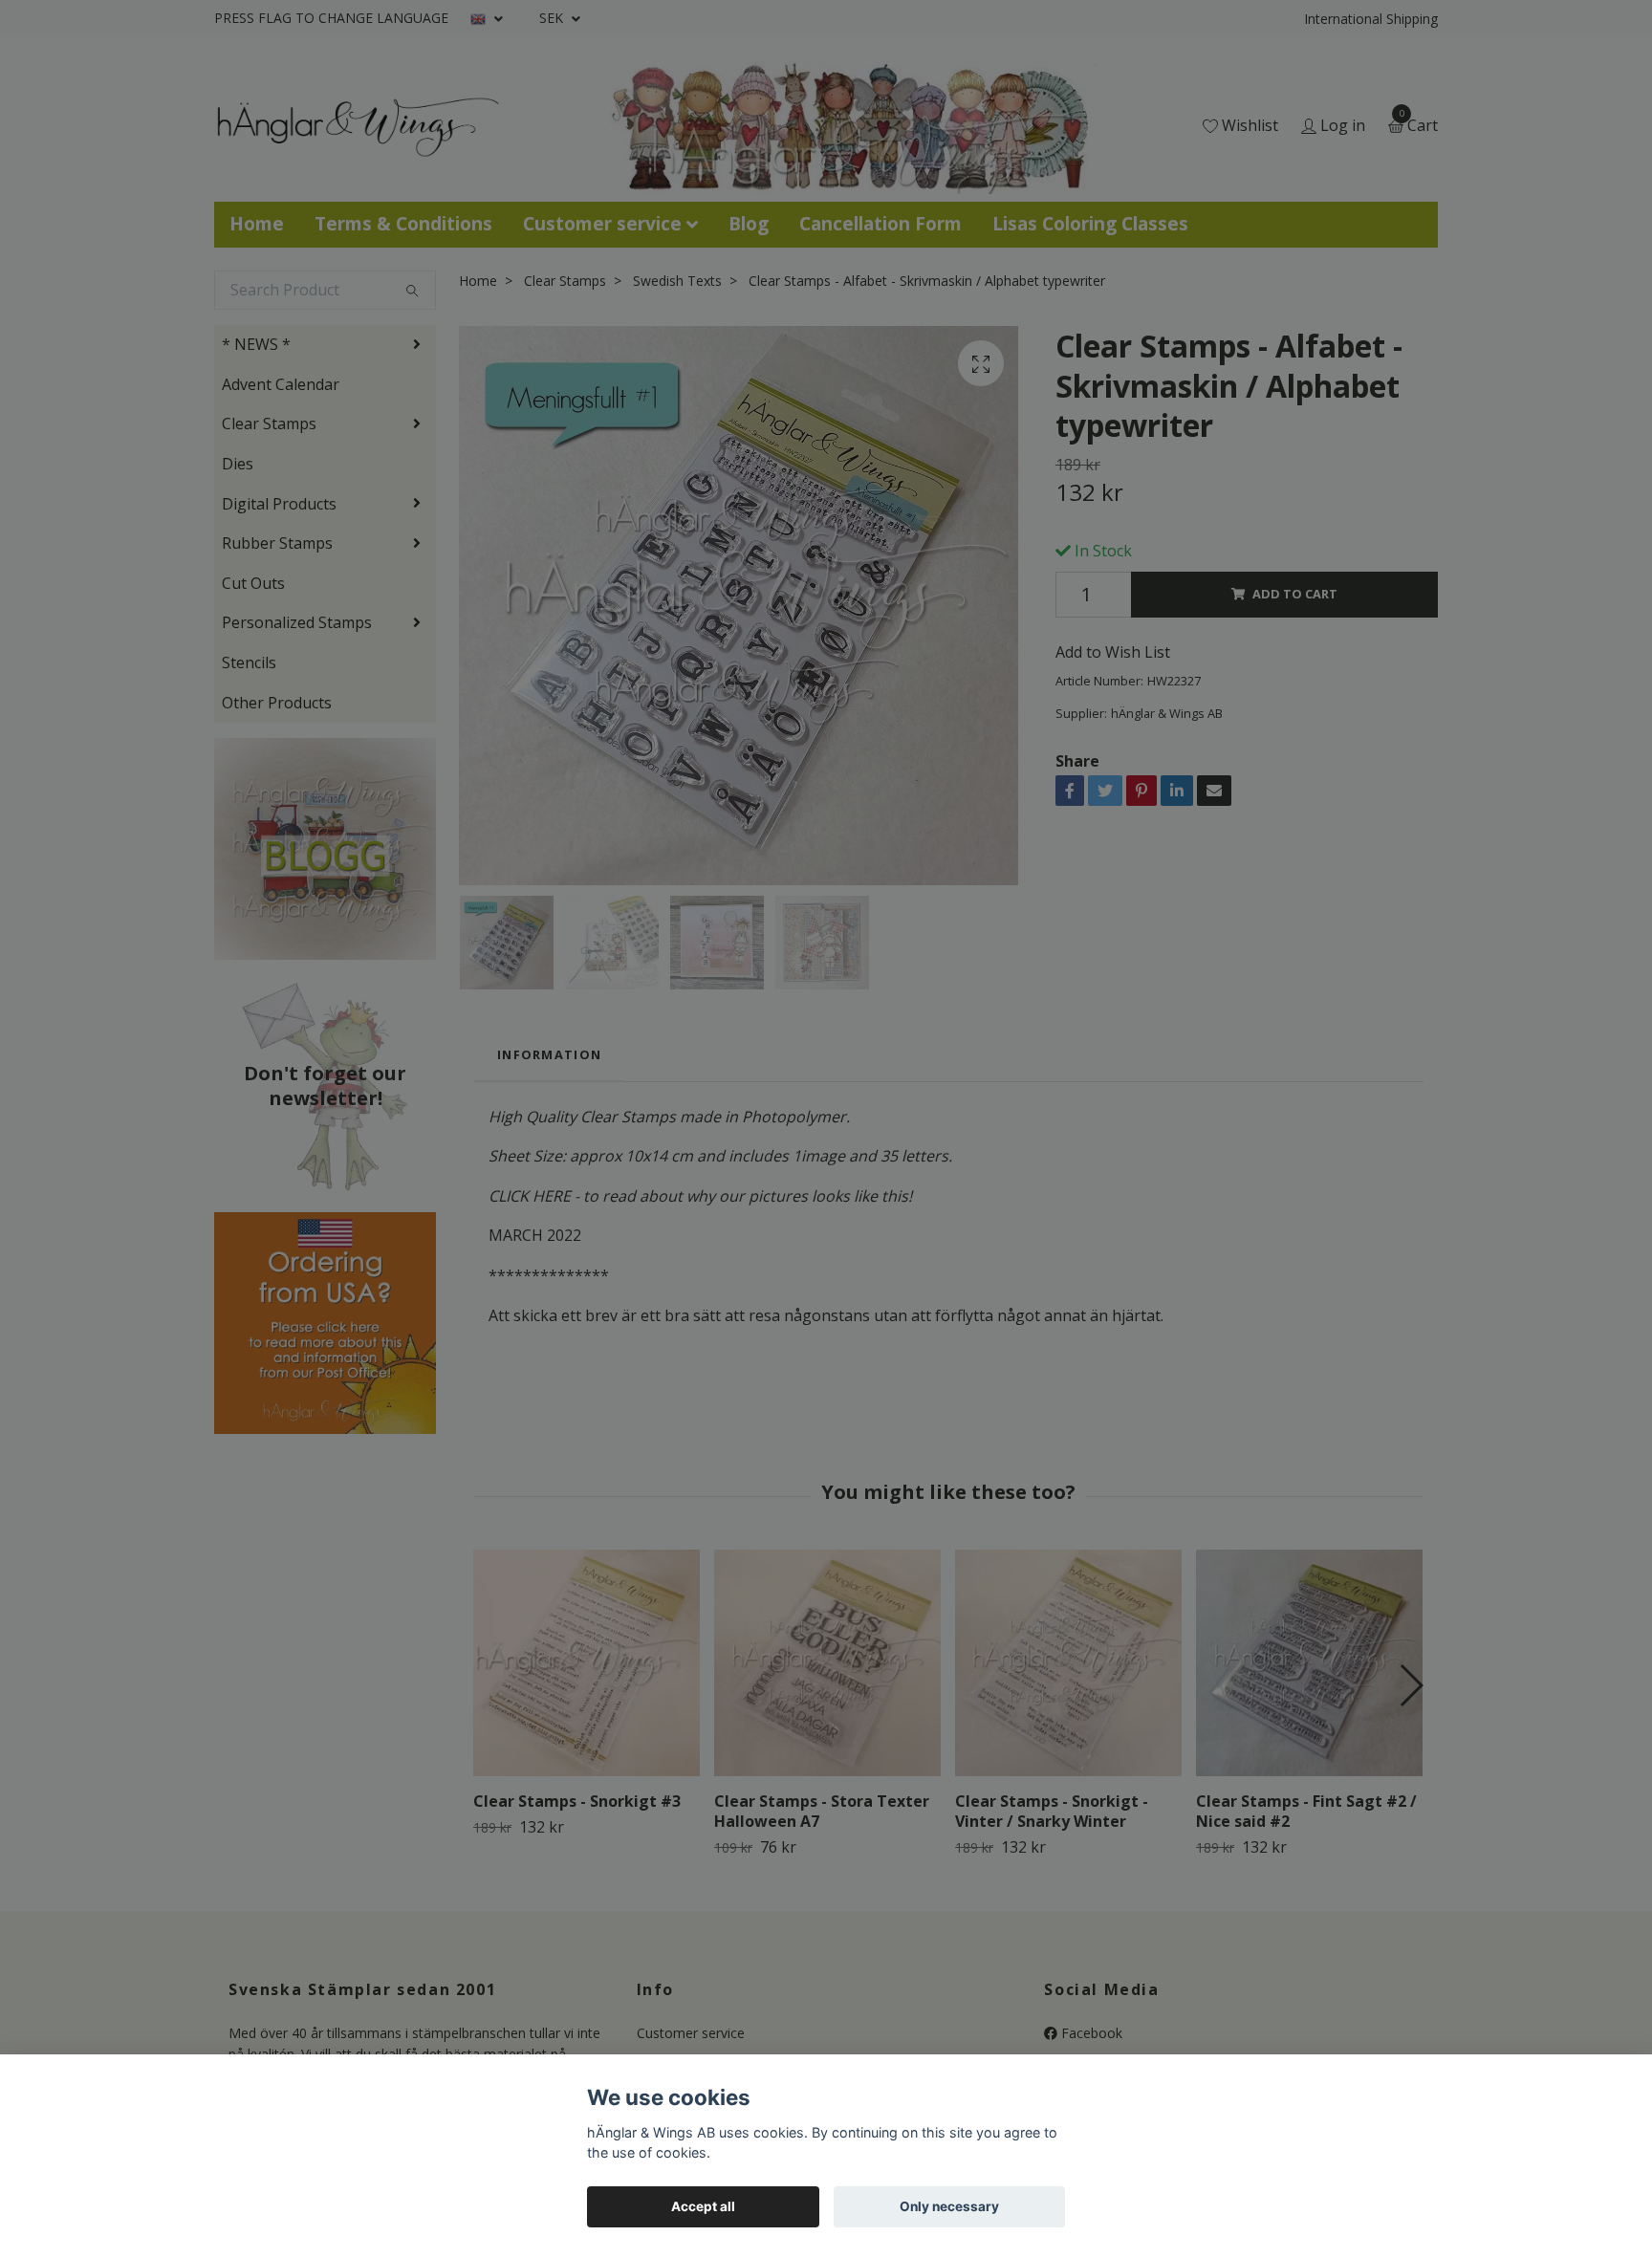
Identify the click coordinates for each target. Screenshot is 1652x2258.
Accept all (703, 2206)
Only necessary (949, 2206)
